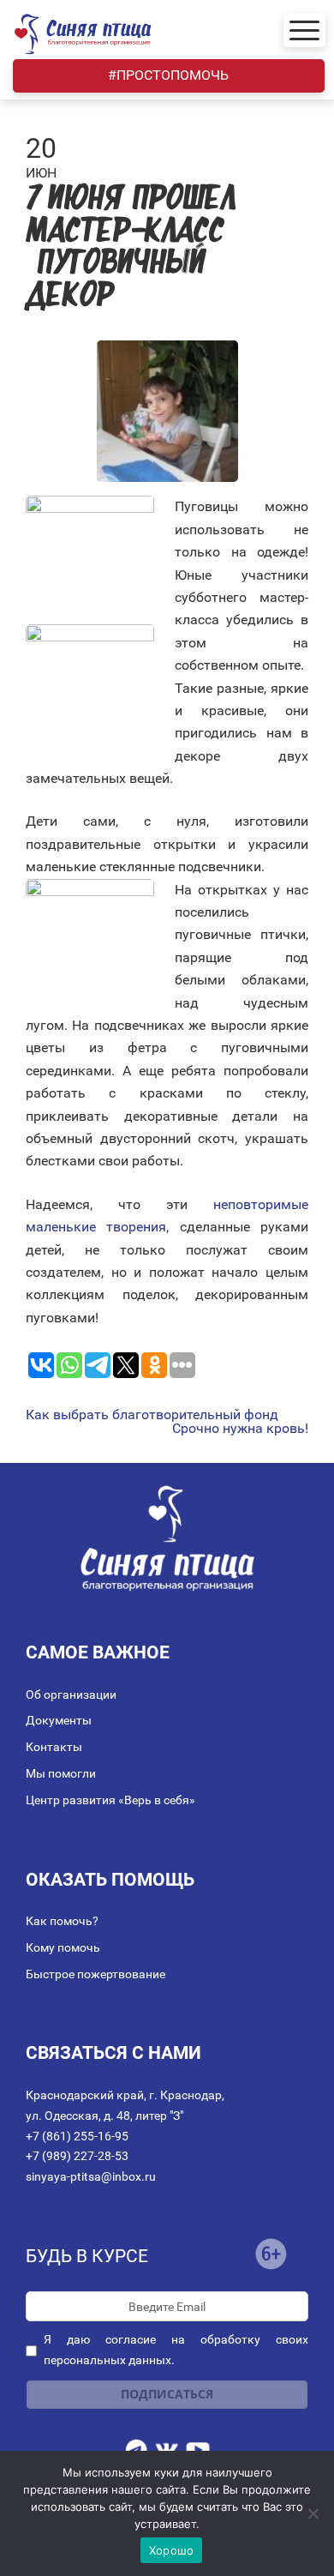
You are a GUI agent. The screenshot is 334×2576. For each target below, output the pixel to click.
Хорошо (172, 2550)
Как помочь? (62, 1921)
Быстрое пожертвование (95, 1974)
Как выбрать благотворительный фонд (152, 1415)
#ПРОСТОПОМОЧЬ (168, 75)
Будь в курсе (87, 2256)
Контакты (54, 1747)
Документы (59, 1720)
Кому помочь (63, 1947)
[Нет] (313, 2513)
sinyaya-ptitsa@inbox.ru (91, 2176)
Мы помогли (61, 1773)
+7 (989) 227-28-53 (77, 2156)
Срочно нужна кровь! (240, 1429)
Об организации (71, 1694)
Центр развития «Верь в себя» (110, 1800)
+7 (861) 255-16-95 (77, 2136)
